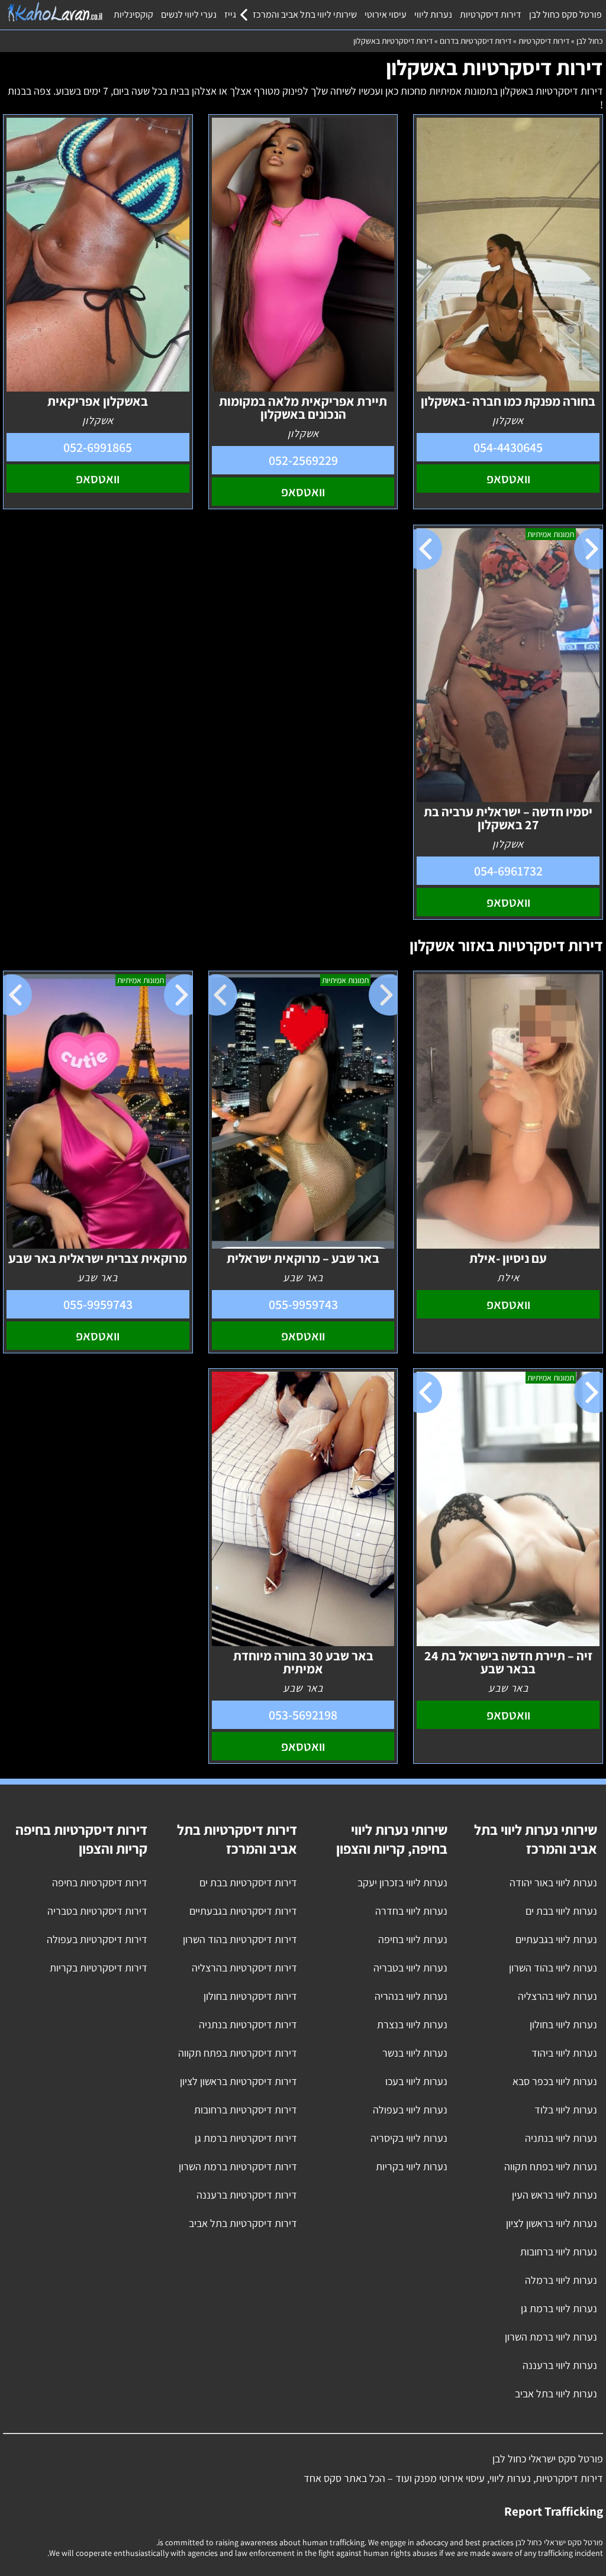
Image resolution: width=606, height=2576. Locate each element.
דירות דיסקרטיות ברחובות (246, 2110)
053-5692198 (303, 1715)
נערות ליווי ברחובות (559, 2252)
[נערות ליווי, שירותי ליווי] (55, 12)
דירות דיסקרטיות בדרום (476, 41)
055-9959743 (303, 1304)
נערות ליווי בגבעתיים (556, 1939)
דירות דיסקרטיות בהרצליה (244, 1968)
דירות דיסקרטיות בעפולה (97, 1939)
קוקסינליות (133, 14)
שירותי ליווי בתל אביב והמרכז (305, 14)
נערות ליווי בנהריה (411, 1996)
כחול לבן (590, 41)
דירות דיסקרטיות (491, 14)
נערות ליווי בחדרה (411, 1911)
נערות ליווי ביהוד (564, 2053)
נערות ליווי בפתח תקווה (551, 2166)
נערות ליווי (433, 14)
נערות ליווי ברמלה (561, 2280)
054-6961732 (508, 871)
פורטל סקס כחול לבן (565, 14)
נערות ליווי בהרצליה (557, 1996)
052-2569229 (303, 460)
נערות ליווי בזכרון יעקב (402, 1882)
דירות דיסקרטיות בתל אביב (243, 2223)
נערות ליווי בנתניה (561, 2138)
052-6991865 (98, 447)
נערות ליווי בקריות (412, 2166)
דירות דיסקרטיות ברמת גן (246, 2138)
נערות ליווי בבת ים (561, 1911)
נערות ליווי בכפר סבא (555, 2081)
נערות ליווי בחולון (563, 2024)
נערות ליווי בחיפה (413, 1939)
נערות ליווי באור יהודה (553, 1882)
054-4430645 (508, 447)
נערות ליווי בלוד (566, 2110)
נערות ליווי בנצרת (412, 2024)
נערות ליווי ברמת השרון (551, 2337)
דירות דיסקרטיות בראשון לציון (238, 2081)
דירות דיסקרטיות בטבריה (97, 1911)
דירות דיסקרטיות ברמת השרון (238, 2166)
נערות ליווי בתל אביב (556, 2394)
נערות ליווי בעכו (416, 2081)
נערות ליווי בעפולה (410, 2110)
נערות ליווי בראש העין (555, 2195)
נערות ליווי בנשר (415, 2053)
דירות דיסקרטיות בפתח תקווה (238, 2053)
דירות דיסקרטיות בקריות (99, 1968)
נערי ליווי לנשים (189, 14)
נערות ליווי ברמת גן (559, 2308)
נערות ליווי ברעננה (560, 2365)
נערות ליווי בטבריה (410, 1968)
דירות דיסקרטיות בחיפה (100, 1882)
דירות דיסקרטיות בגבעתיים (243, 1911)
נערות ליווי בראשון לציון (552, 2223)
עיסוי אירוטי (386, 14)
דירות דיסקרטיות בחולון (250, 1996)
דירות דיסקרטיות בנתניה (248, 2024)
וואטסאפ (508, 479)
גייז (230, 14)
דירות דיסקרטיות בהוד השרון (240, 1939)
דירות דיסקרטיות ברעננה (247, 2195)
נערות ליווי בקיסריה (409, 2138)
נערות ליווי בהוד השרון (553, 1968)
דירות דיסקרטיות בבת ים (248, 1882)
